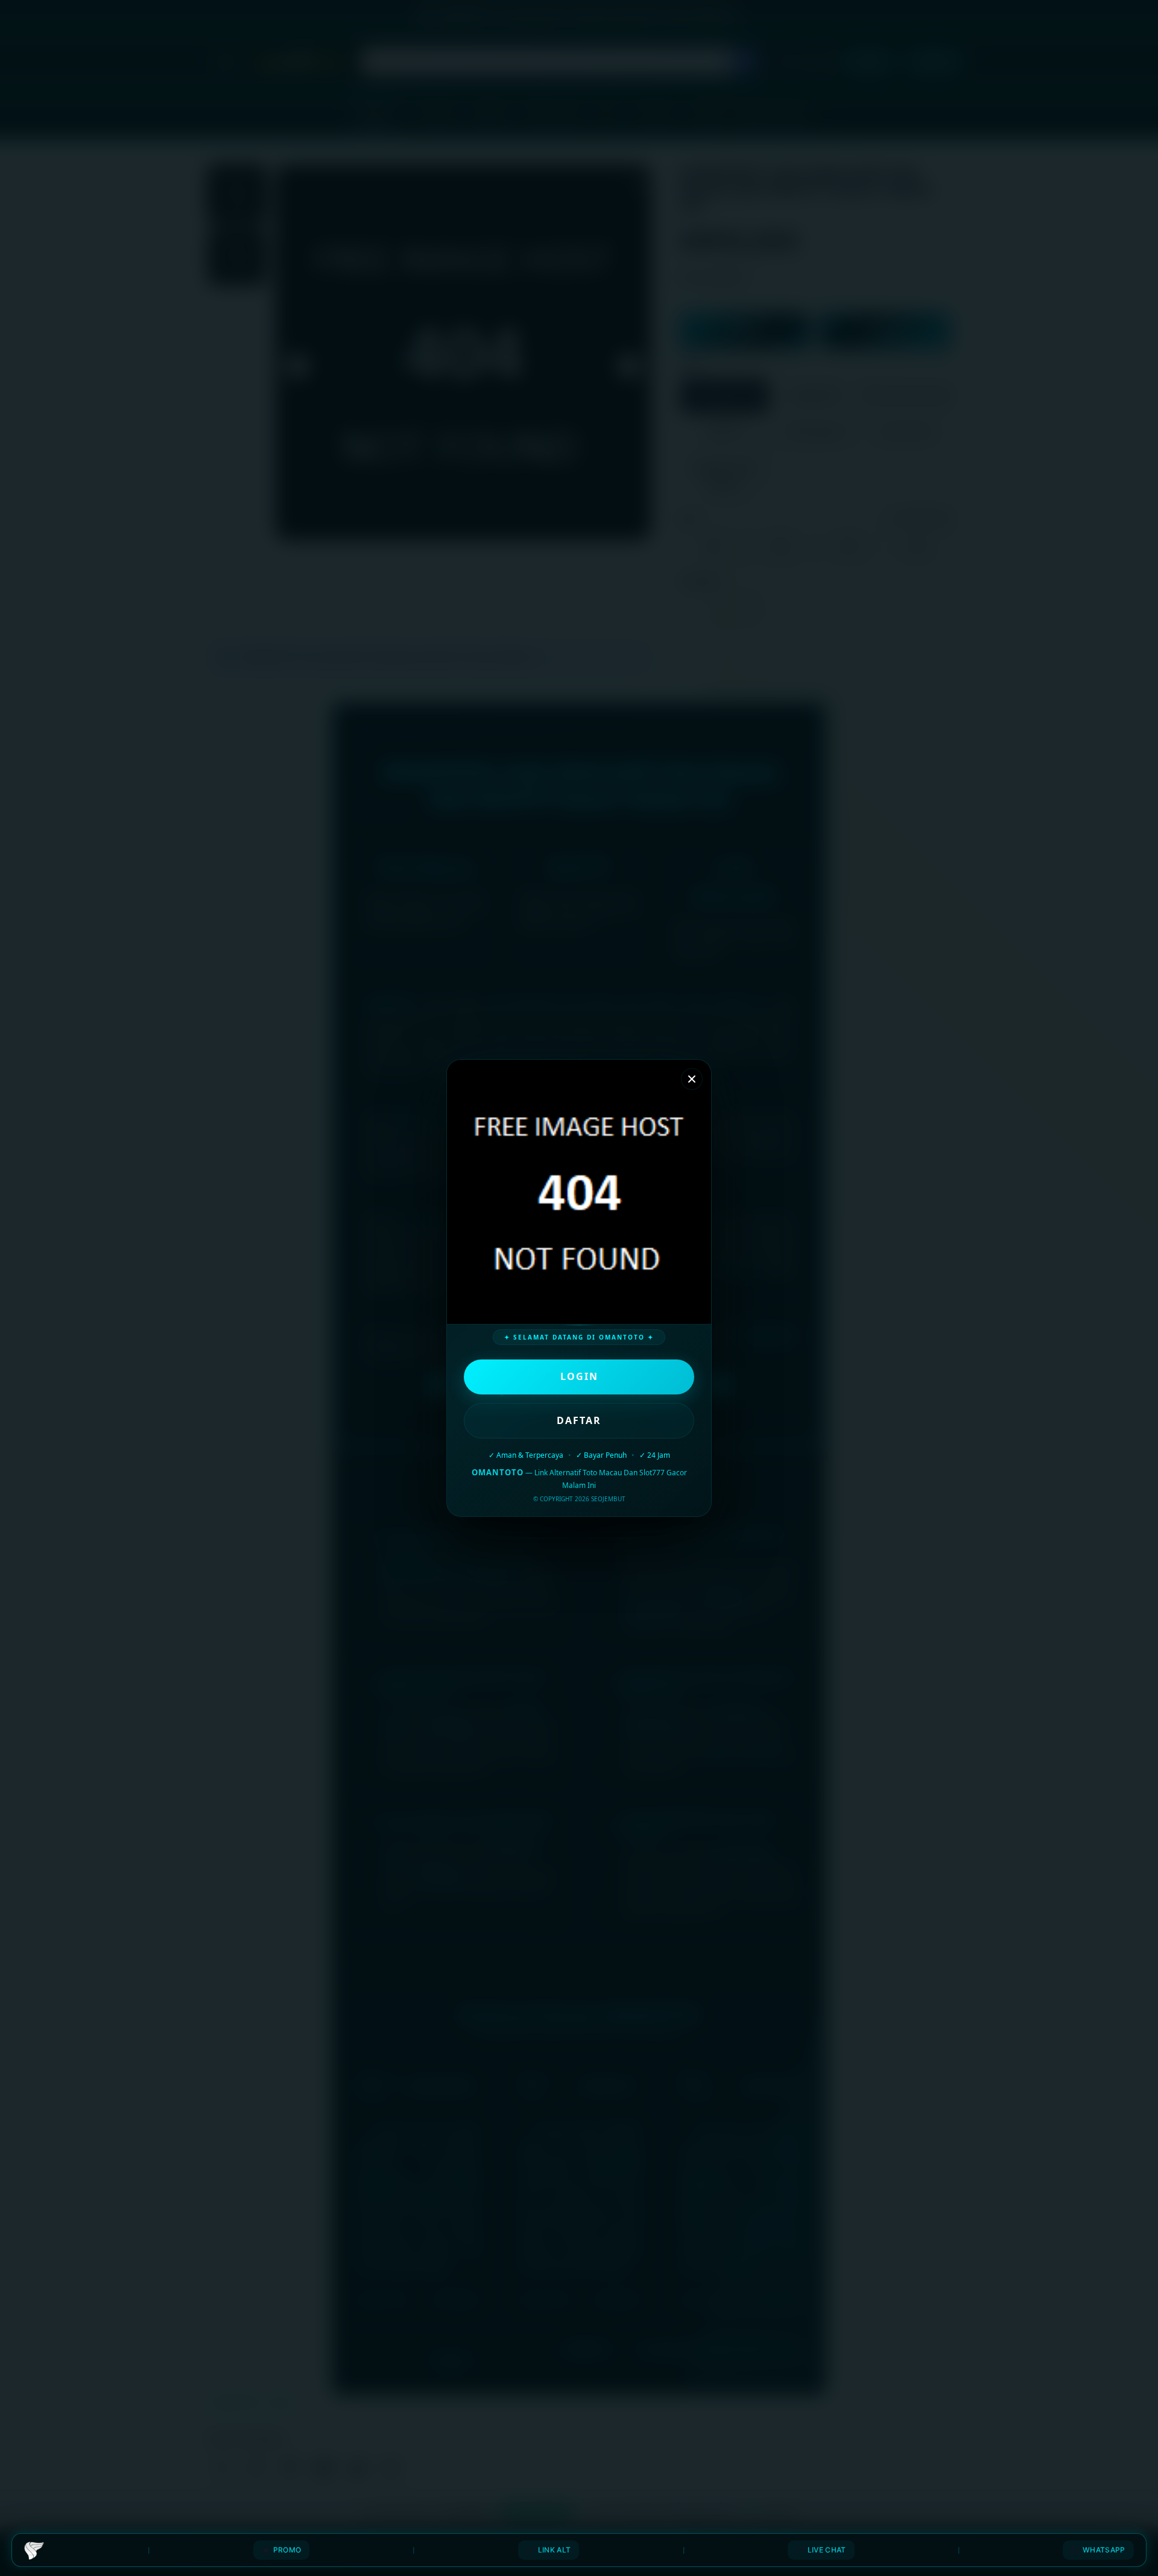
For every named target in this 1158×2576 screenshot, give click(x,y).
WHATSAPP (1104, 2550)
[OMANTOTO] (34, 2550)
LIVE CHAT (827, 2550)
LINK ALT (554, 2550)
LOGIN (579, 1376)
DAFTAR (579, 1420)
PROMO (287, 2550)
